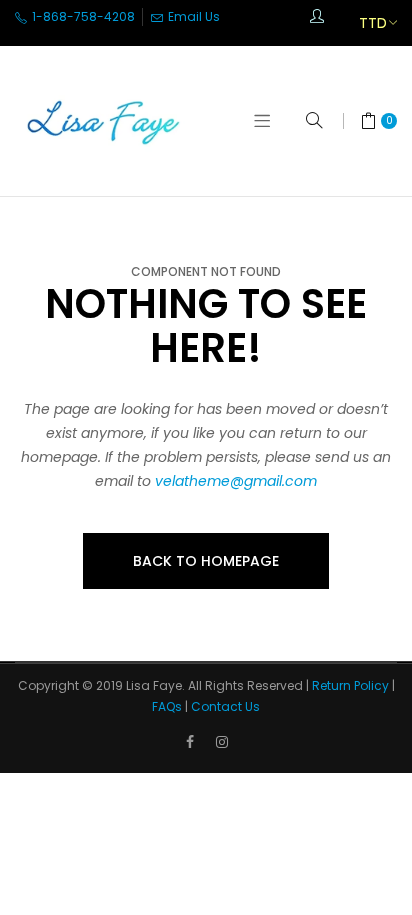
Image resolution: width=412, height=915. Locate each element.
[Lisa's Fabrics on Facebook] (190, 742)
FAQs (167, 706)
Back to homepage (206, 561)
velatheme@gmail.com (236, 481)
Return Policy (350, 685)
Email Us (192, 16)
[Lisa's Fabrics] (104, 121)
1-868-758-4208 (82, 16)
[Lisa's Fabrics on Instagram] (222, 742)
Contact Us (225, 706)
